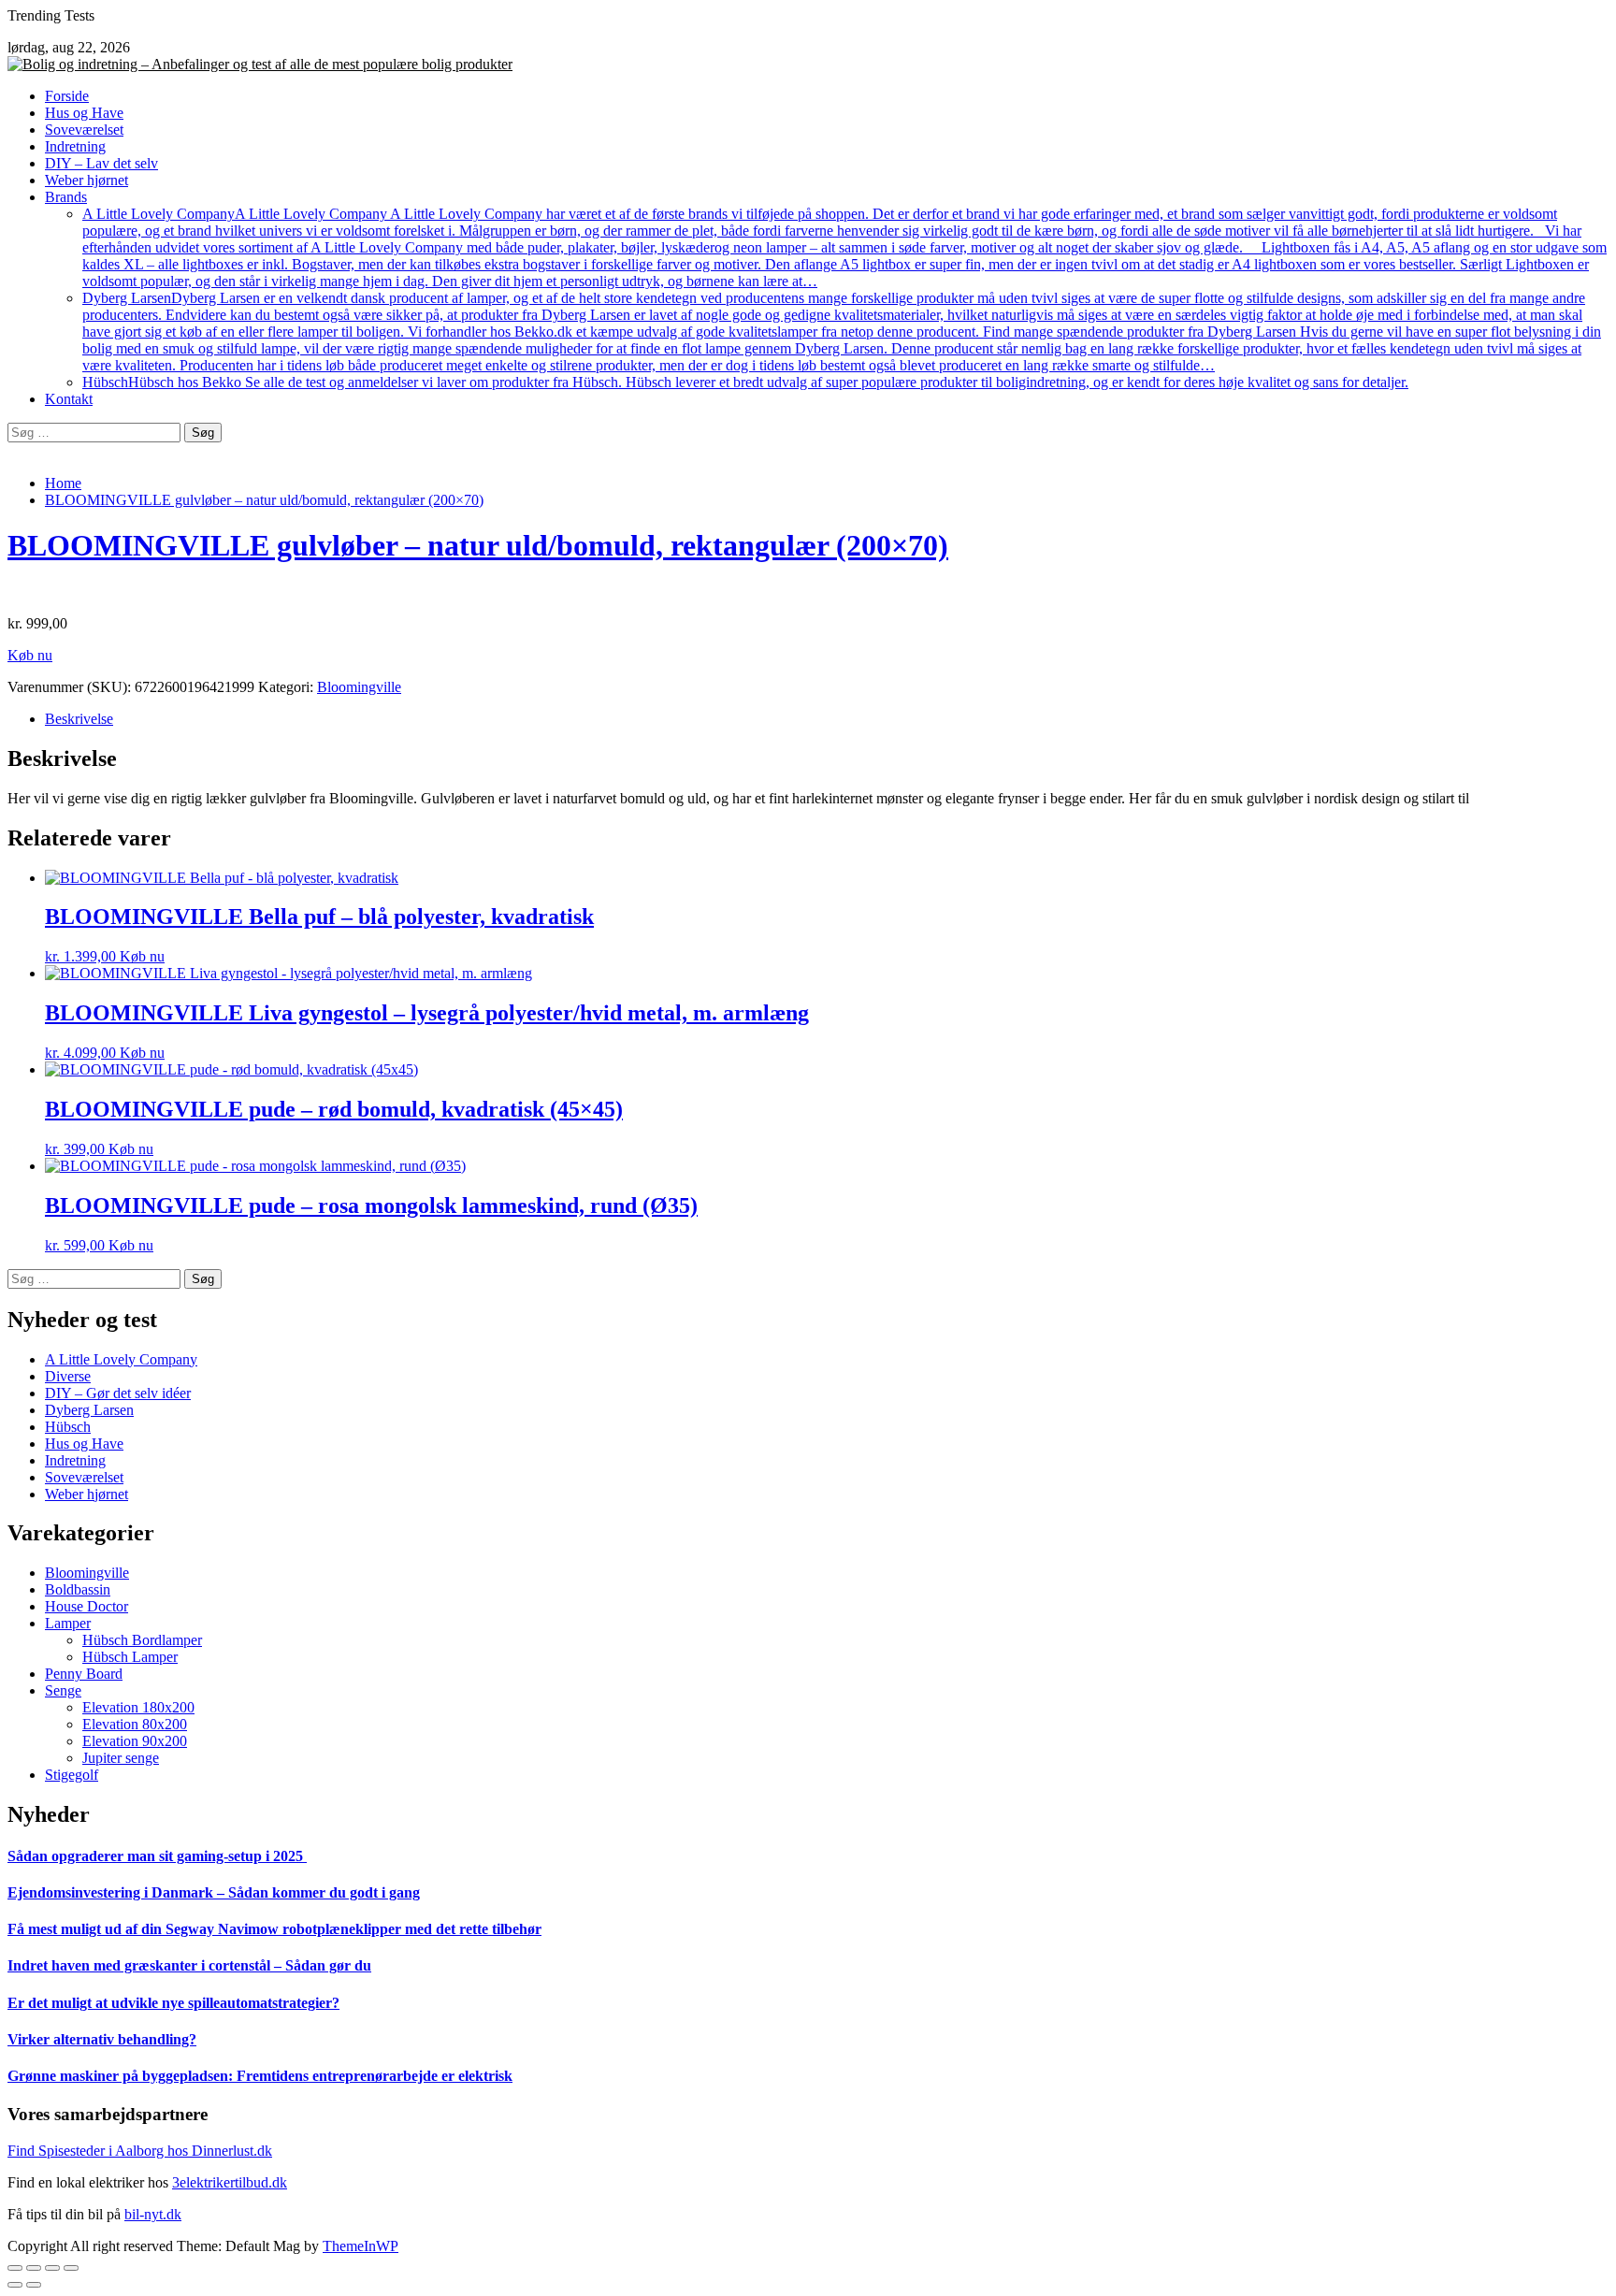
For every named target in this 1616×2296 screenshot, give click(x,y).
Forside (67, 96)
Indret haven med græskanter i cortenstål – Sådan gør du (189, 1965)
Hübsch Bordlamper (142, 1640)
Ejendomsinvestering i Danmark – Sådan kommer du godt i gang (214, 1892)
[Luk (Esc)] (15, 2268)
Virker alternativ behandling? (102, 2039)
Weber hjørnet (87, 180)
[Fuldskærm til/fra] (52, 2268)
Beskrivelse (79, 719)
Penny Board (84, 1674)
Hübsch (745, 382)
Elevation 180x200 (138, 1707)
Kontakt (69, 399)
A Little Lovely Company (844, 247)
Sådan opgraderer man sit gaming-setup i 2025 (157, 1856)
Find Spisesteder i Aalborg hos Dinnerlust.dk (140, 2151)
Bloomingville (359, 687)
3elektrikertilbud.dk (230, 2182)
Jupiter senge (121, 1758)
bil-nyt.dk (153, 2214)
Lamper (68, 1623)
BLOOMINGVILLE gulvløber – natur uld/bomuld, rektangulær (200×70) (478, 545)
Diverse (68, 1376)
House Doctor (87, 1606)
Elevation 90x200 (135, 1741)
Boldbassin (78, 1589)
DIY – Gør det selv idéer (118, 1393)
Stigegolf (72, 1775)
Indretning (75, 146)
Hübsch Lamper (130, 1657)
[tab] (827, 719)
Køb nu (30, 655)
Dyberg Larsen (842, 332)
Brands (66, 197)
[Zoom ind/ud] (71, 2268)
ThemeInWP (361, 2246)
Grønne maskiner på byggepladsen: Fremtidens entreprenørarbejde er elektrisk (260, 2076)
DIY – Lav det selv (101, 163)
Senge (63, 1690)
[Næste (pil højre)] (34, 2285)
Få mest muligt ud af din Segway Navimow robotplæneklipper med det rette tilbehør (274, 1929)
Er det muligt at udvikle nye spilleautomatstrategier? (173, 2003)
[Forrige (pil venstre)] (15, 2285)
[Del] (34, 2268)
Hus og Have (84, 113)
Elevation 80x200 (135, 1724)
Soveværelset (84, 130)
